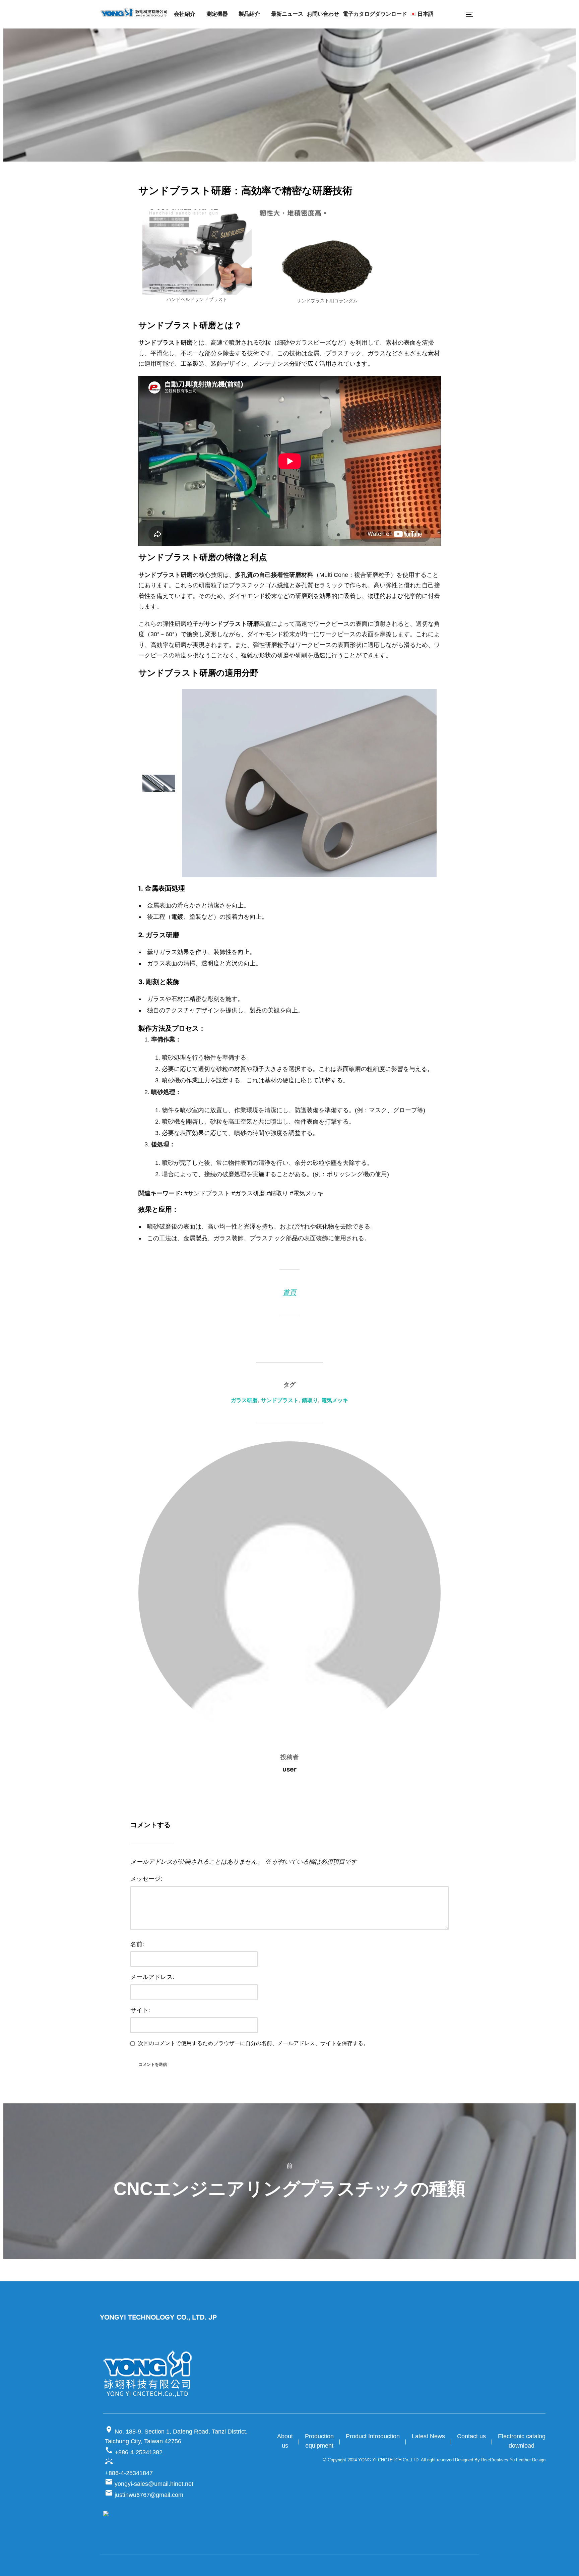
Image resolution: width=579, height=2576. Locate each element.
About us (285, 2441)
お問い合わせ (323, 14)
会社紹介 (185, 14)
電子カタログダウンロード (375, 14)
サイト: (140, 2010)
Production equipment (319, 2441)
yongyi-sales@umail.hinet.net (149, 2484)
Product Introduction (373, 2436)
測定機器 (217, 14)
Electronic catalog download (522, 2441)
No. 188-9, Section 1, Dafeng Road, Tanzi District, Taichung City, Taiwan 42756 (176, 2435)
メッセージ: (146, 1879)
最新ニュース (287, 14)
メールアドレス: (152, 1977)
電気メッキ (335, 1400)
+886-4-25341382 (134, 2451)
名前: (137, 1944)
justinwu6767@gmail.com (144, 2495)
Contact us (471, 2436)
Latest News (428, 2436)
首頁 (289, 1292)
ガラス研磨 (244, 1400)
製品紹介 (249, 14)
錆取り (310, 1400)
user (289, 1769)
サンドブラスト (280, 1400)
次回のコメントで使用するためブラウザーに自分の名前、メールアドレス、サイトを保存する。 (253, 2043)
